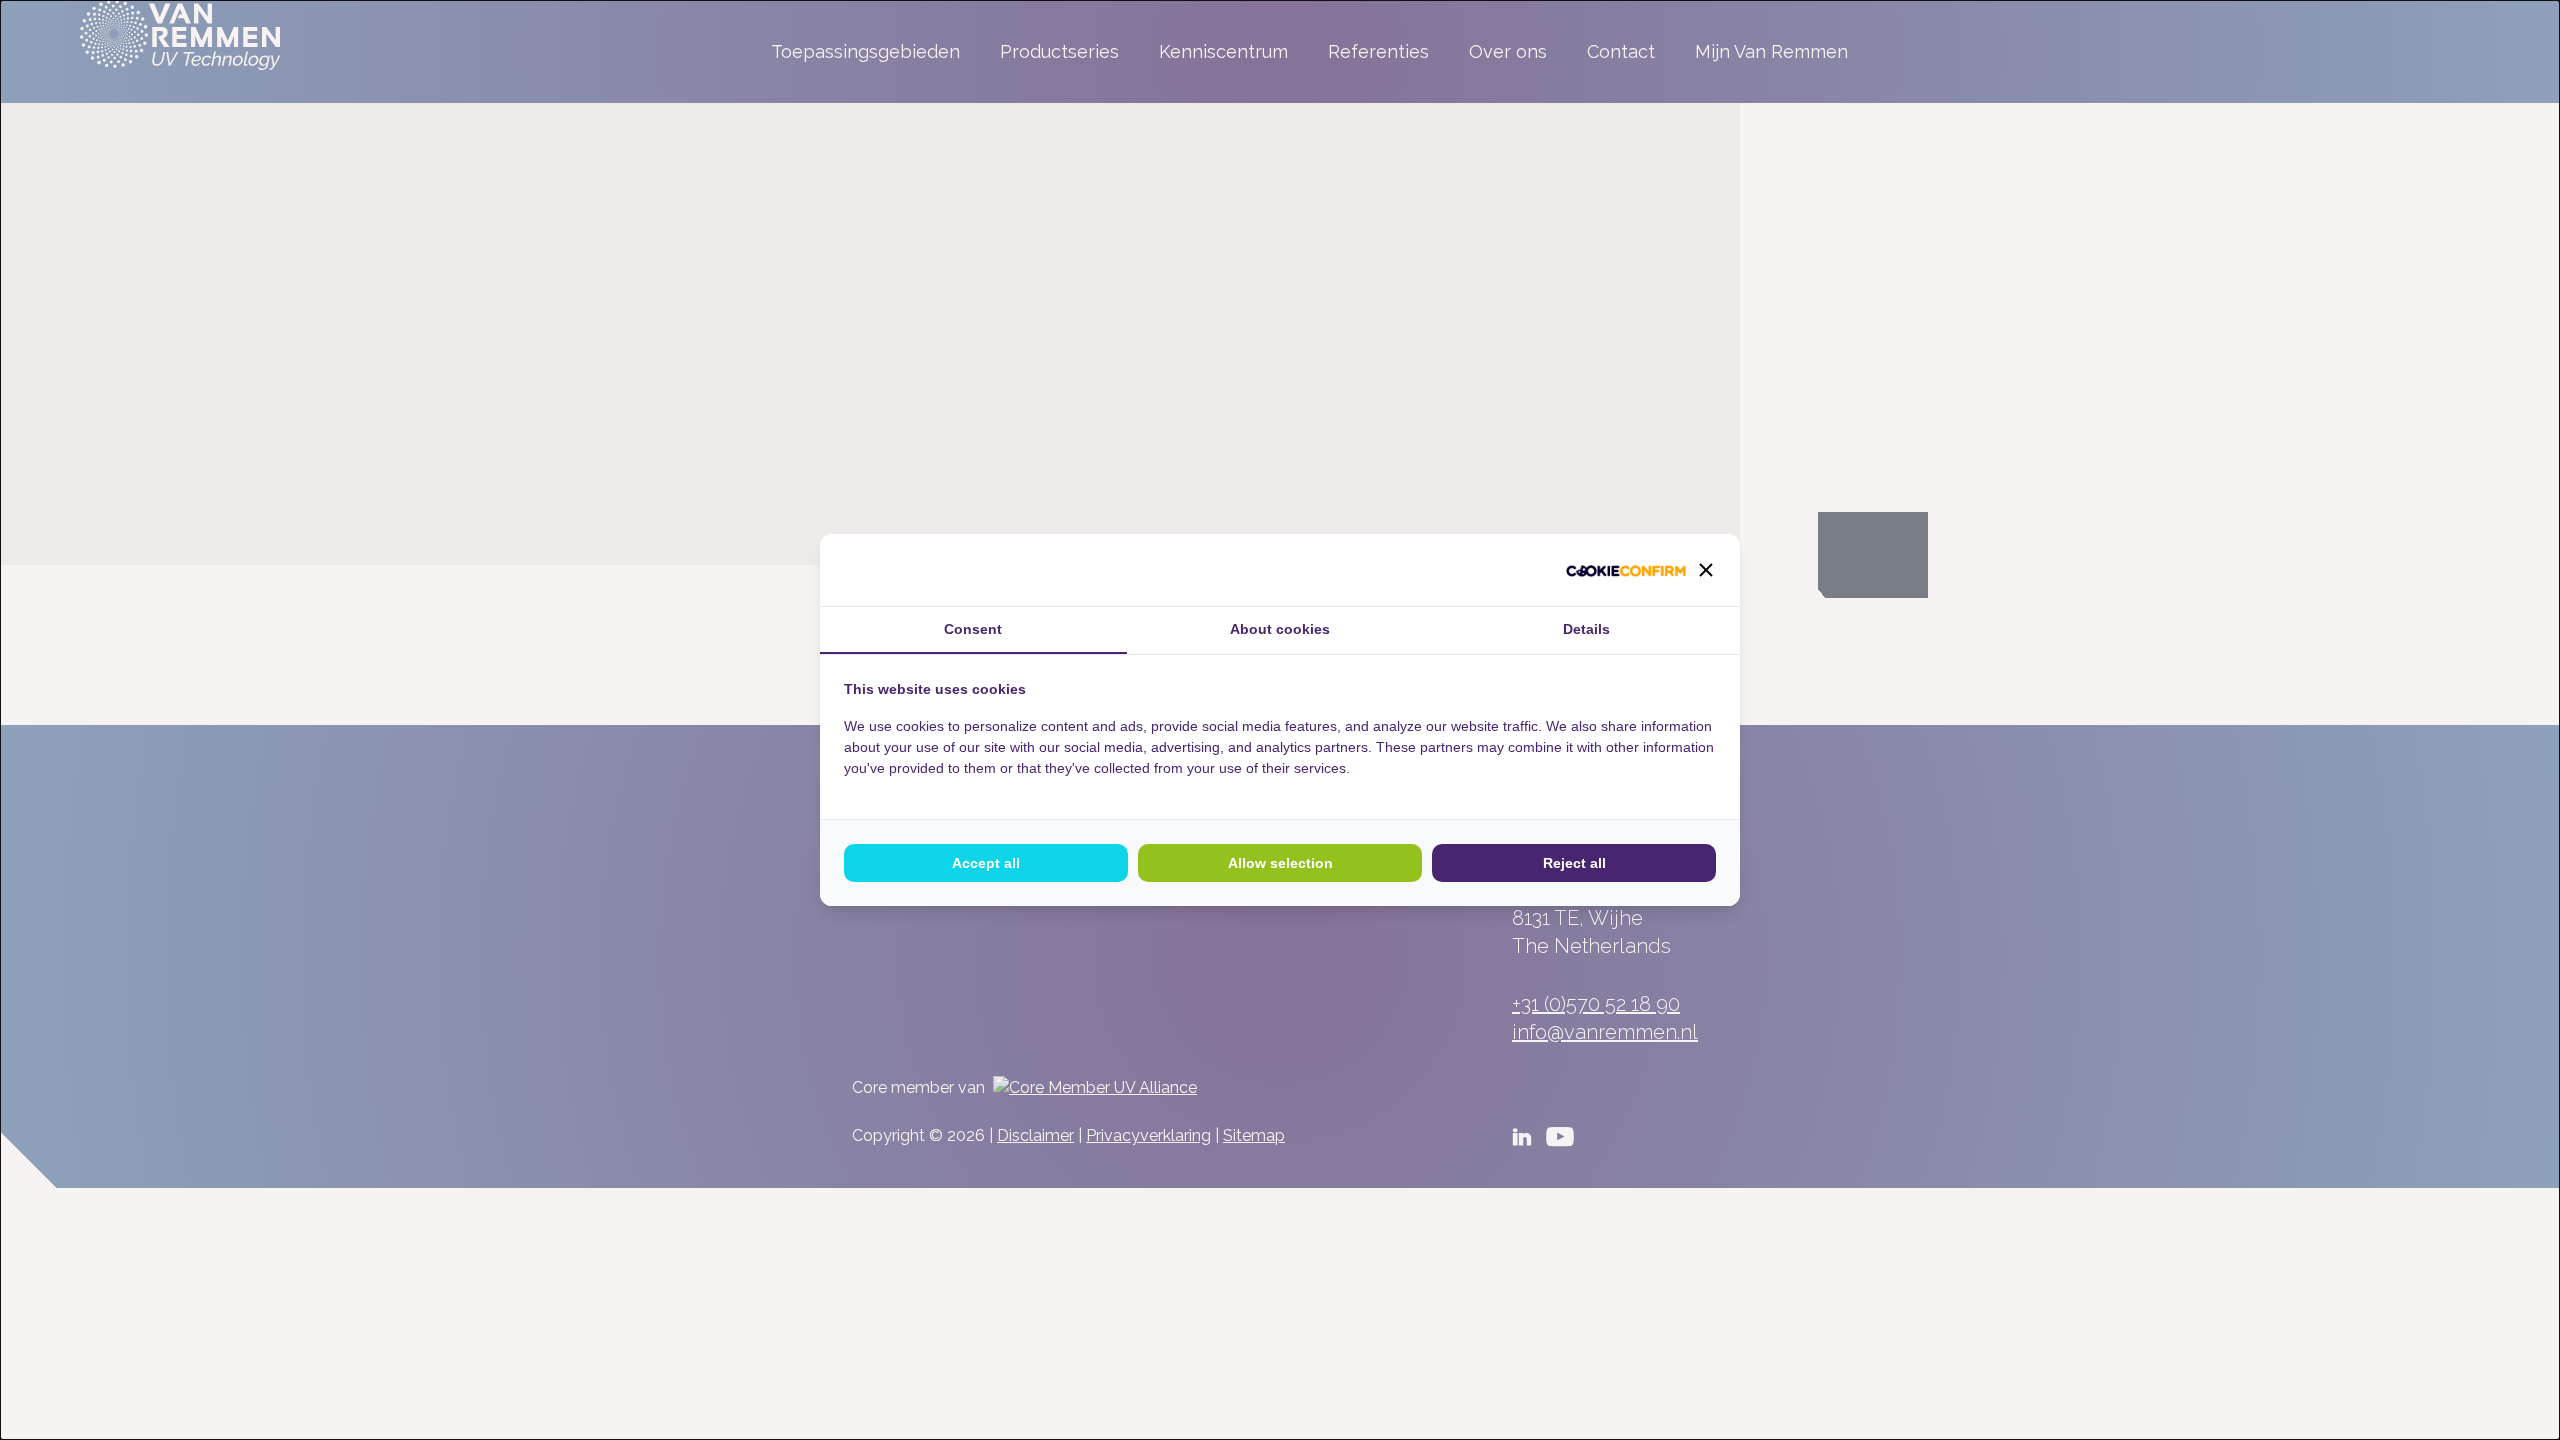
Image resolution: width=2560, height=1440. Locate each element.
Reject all (1574, 863)
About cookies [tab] (1280, 629)
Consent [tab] (973, 629)
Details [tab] (1586, 629)
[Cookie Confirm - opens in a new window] (1626, 570)
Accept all (986, 863)
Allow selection (1280, 863)
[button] (1706, 570)
